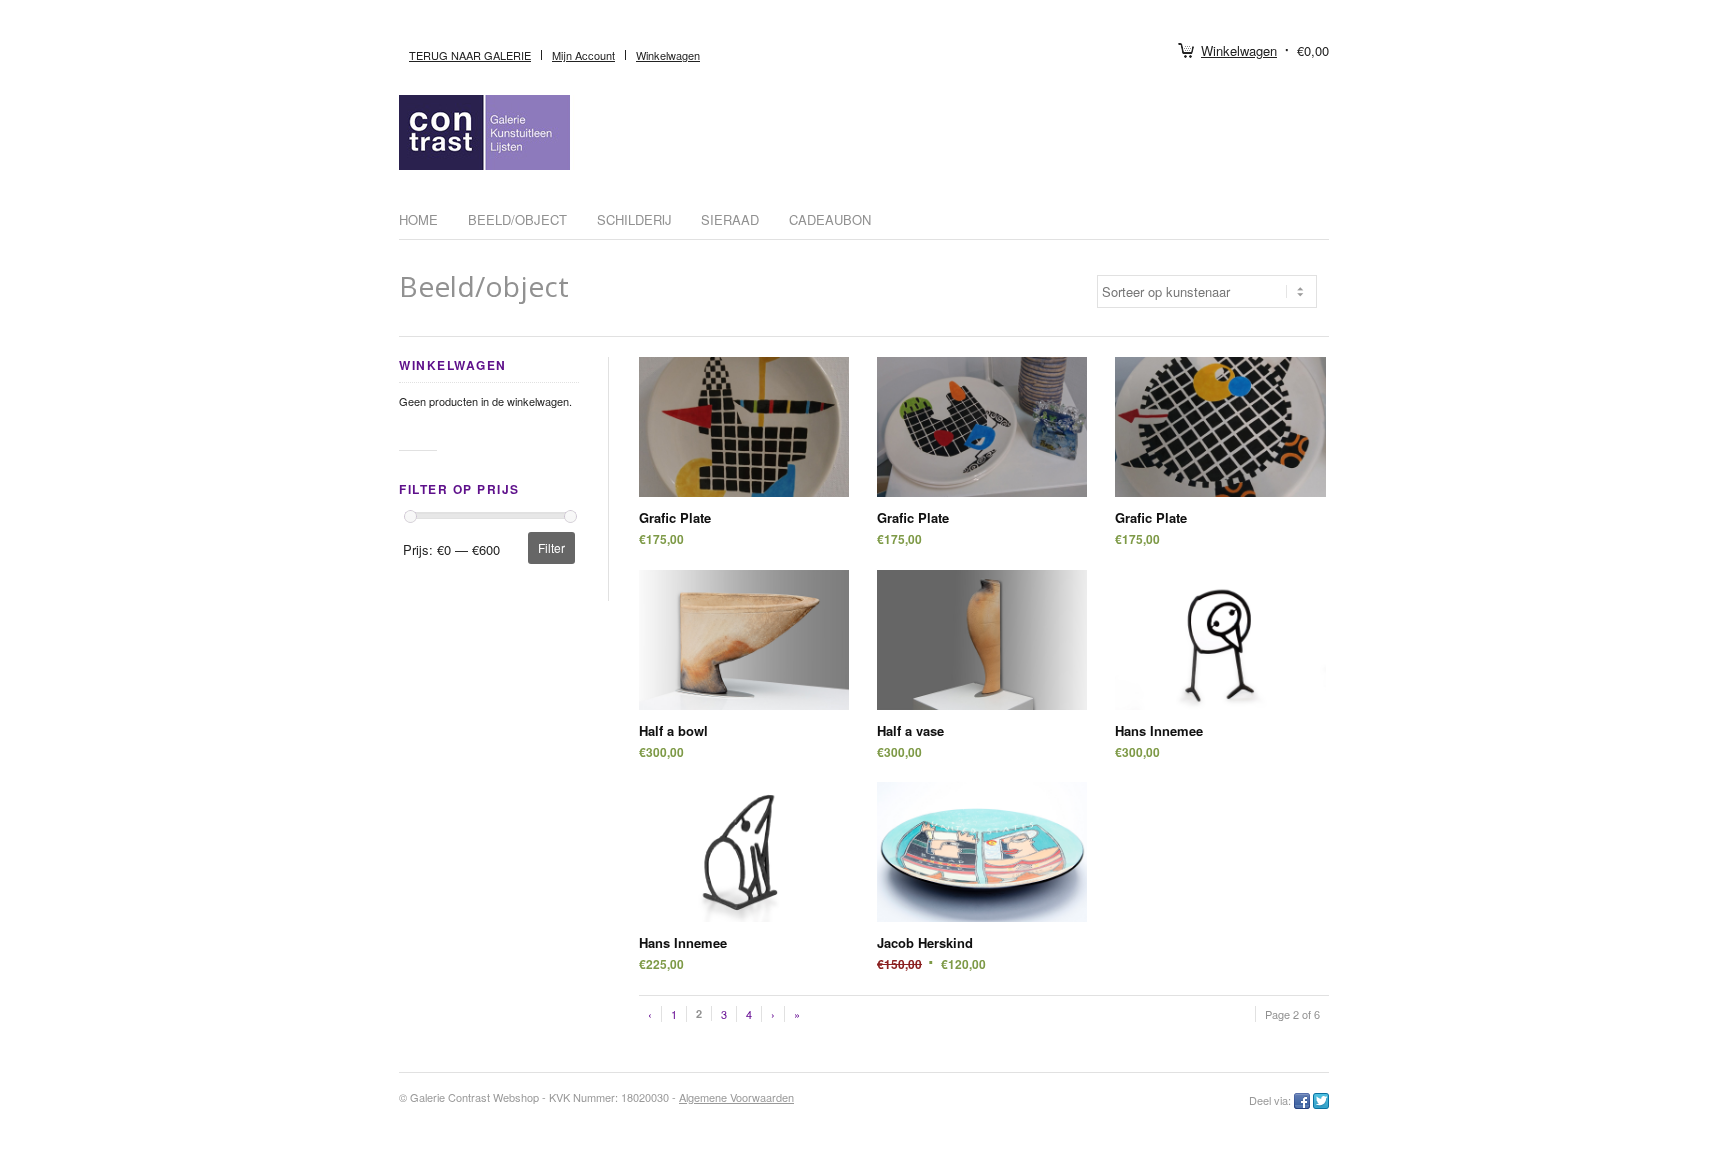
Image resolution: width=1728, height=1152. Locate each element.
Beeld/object (517, 219)
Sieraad (730, 219)
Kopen (744, 410)
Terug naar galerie (470, 55)
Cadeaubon (830, 219)
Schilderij (634, 219)
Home (418, 219)
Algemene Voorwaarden (736, 1097)
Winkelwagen (1239, 50)
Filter (551, 547)
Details (744, 445)
